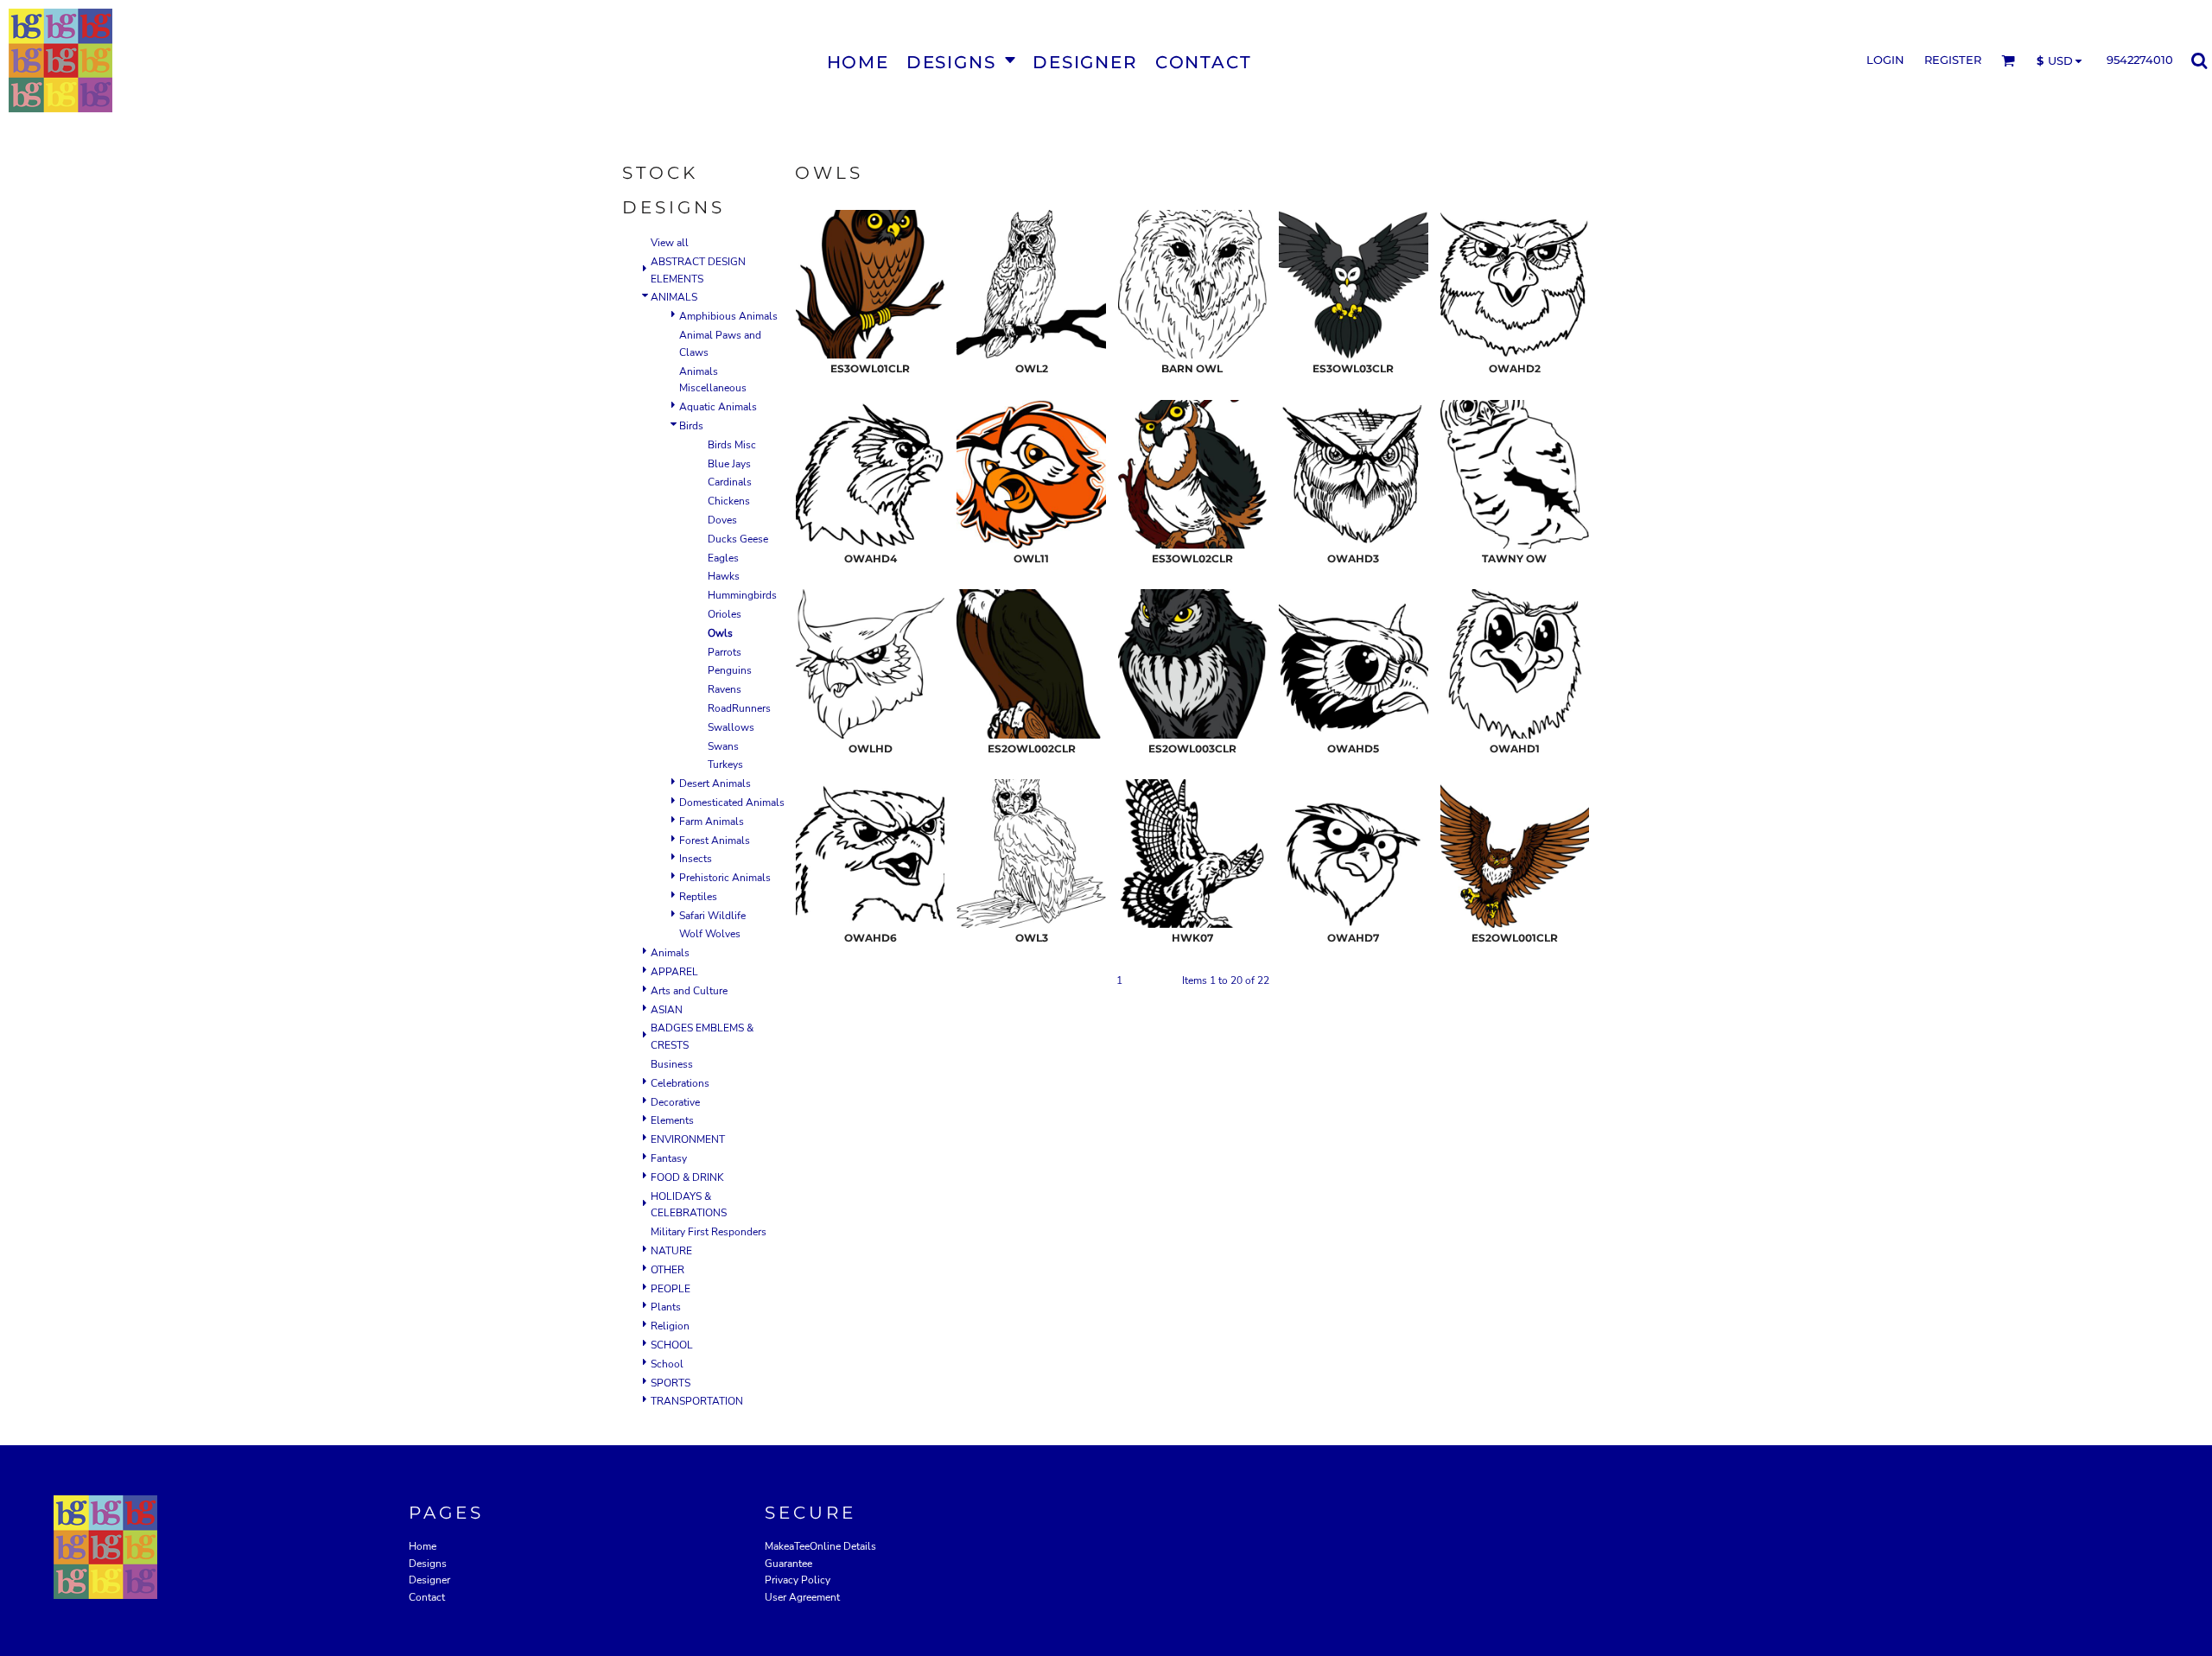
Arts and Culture (689, 991)
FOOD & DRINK (687, 1177)
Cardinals (730, 482)
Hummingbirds (742, 595)
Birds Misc (732, 445)
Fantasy (669, 1158)
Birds (691, 426)
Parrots (725, 652)
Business (672, 1064)
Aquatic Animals (718, 407)
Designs (428, 1564)
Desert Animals (715, 784)
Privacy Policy (798, 1580)
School (667, 1364)
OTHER (667, 1270)
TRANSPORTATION (697, 1401)
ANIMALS (674, 297)
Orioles (725, 614)
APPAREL (674, 972)
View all (670, 243)
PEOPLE (671, 1289)
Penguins (730, 670)
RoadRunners (739, 708)
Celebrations (680, 1083)
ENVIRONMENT (688, 1139)
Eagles (723, 558)
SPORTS (671, 1383)
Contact (427, 1597)
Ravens (725, 689)
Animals (670, 953)
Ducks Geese (738, 539)
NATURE (671, 1251)
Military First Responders (709, 1232)
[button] (961, 61)
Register (1953, 60)
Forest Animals (715, 841)
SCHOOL (672, 1345)
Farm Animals (712, 822)
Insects (696, 859)
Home (423, 1546)
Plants (666, 1307)
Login (1885, 60)
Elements (672, 1120)
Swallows (731, 727)
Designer (429, 1580)
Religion (670, 1326)
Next (1159, 980)
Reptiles (698, 897)
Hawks (724, 576)
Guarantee (788, 1564)
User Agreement (802, 1597)
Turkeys (725, 765)
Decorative (675, 1102)
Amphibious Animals (728, 316)
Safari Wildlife (712, 916)
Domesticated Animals (732, 803)
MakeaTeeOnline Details (820, 1546)
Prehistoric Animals (725, 878)
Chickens (729, 501)
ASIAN (667, 1010)
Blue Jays (729, 464)
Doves (722, 520)
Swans (723, 746)
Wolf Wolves (710, 934)
